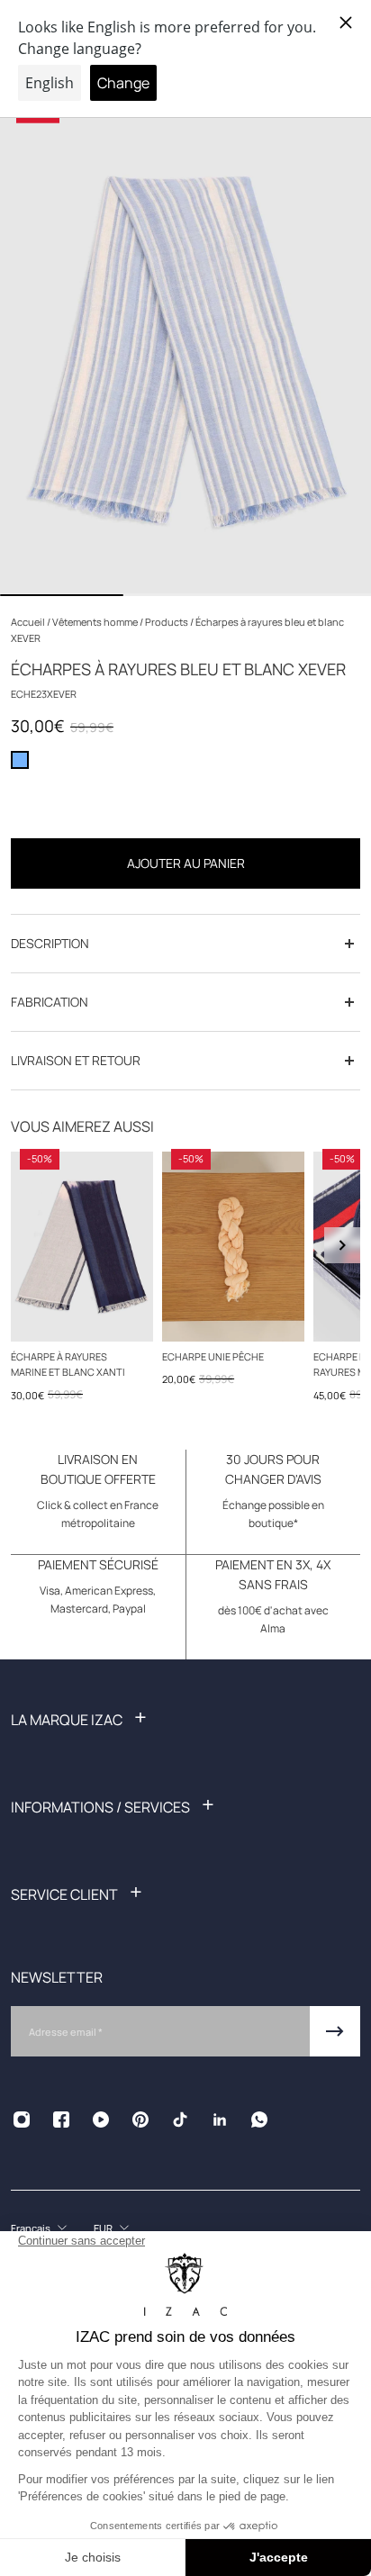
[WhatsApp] (259, 2120)
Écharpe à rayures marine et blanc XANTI (68, 1364)
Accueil (29, 622)
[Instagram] (22, 2120)
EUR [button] (103, 2228)
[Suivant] (342, 1245)
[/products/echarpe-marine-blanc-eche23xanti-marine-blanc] (82, 1247)
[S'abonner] (335, 2031)
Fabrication (50, 1002)
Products (167, 622)
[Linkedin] (220, 2120)
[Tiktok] (180, 2120)
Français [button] (31, 2228)
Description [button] (50, 943)
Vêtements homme (96, 622)
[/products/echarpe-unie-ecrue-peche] (233, 1247)
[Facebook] (61, 2120)
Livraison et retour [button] (76, 1060)
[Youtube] (101, 2120)
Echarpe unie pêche (213, 1356)
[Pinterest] (140, 2120)
